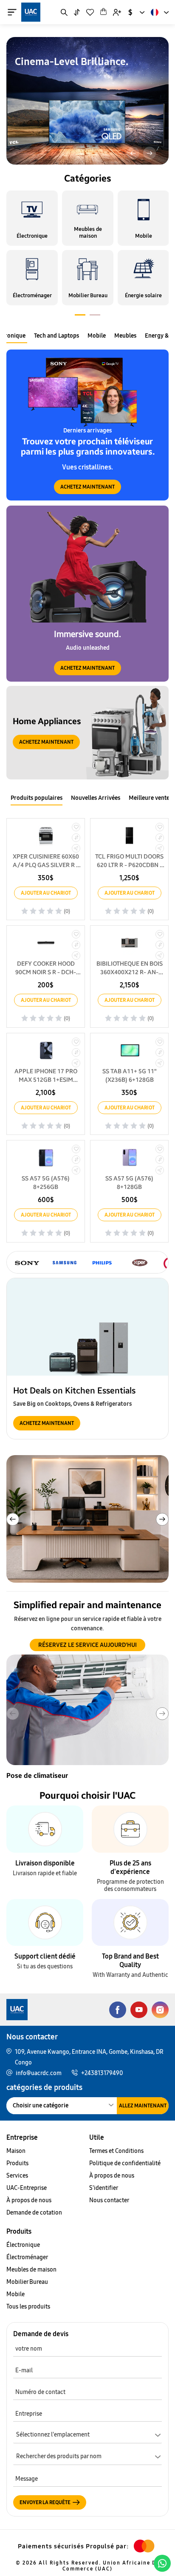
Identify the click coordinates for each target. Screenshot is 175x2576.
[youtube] (139, 2010)
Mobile (97, 336)
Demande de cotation (34, 2213)
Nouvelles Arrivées (96, 798)
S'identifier (104, 2188)
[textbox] (87, 2458)
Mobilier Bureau (27, 2282)
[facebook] (118, 2010)
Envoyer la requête (45, 2502)
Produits (17, 2163)
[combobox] (136, 12)
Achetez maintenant (87, 487)
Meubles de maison (31, 2270)
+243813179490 (102, 2073)
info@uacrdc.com (39, 2073)
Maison (16, 2151)
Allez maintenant (143, 2106)
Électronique (23, 2245)
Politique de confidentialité (125, 2163)
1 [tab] (80, 316)
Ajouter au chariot (46, 893)
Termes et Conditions (116, 2151)
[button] (133, 153)
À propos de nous (29, 2200)
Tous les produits (28, 2307)
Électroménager (27, 2257)
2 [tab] (95, 316)
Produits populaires (37, 798)
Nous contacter (109, 2200)
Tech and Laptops (56, 336)
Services (17, 2176)
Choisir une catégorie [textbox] (41, 2105)
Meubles (125, 336)
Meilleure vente (149, 798)
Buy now (28, 98)
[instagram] (160, 2010)
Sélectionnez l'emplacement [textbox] (53, 2435)
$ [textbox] (130, 12)
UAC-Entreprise (27, 2188)
